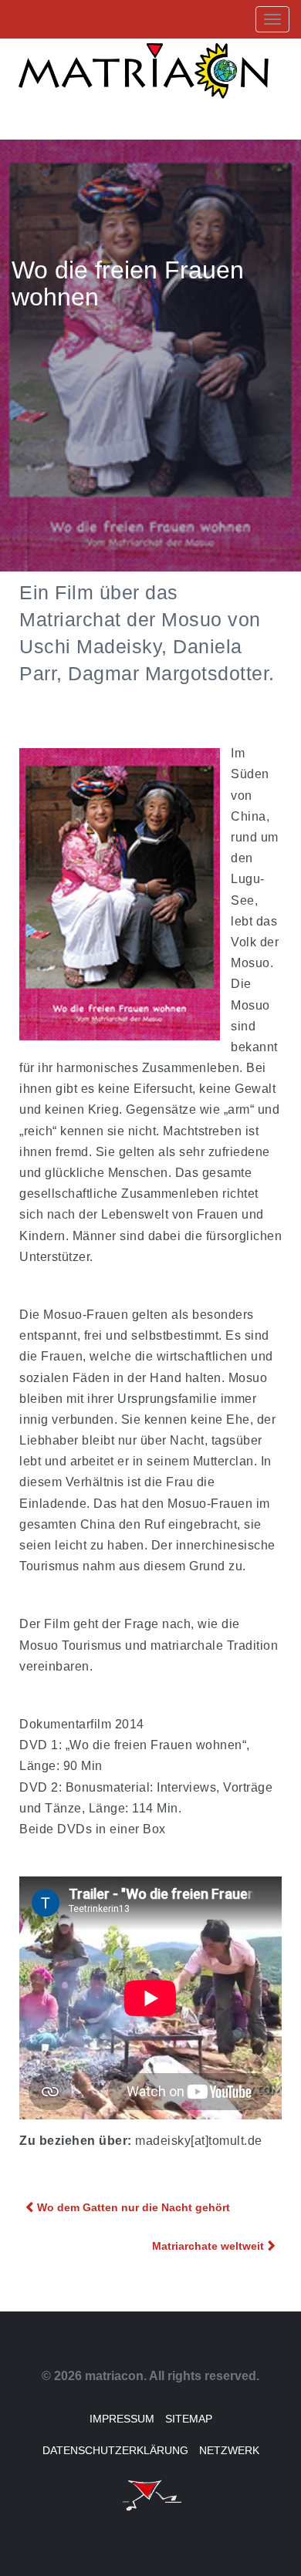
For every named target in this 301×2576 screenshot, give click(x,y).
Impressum (122, 2419)
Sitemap (189, 2419)
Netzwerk (229, 2450)
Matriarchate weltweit (208, 2246)
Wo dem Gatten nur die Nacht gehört (134, 2207)
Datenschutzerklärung (115, 2450)
